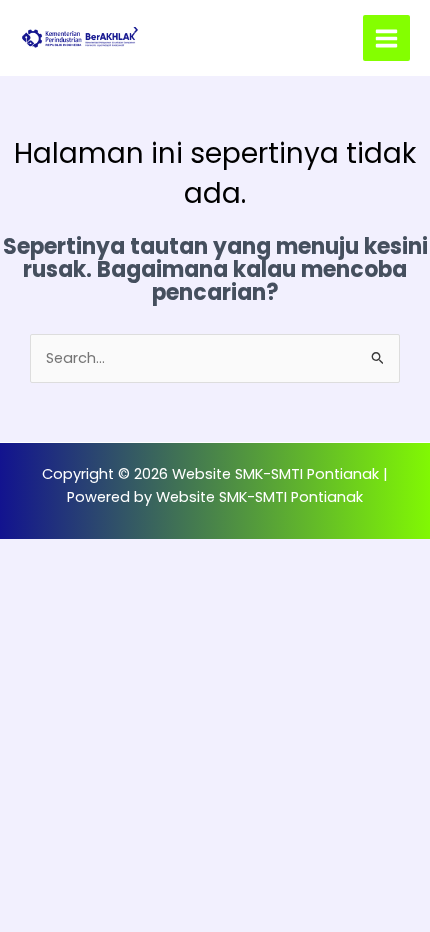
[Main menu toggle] (386, 38)
